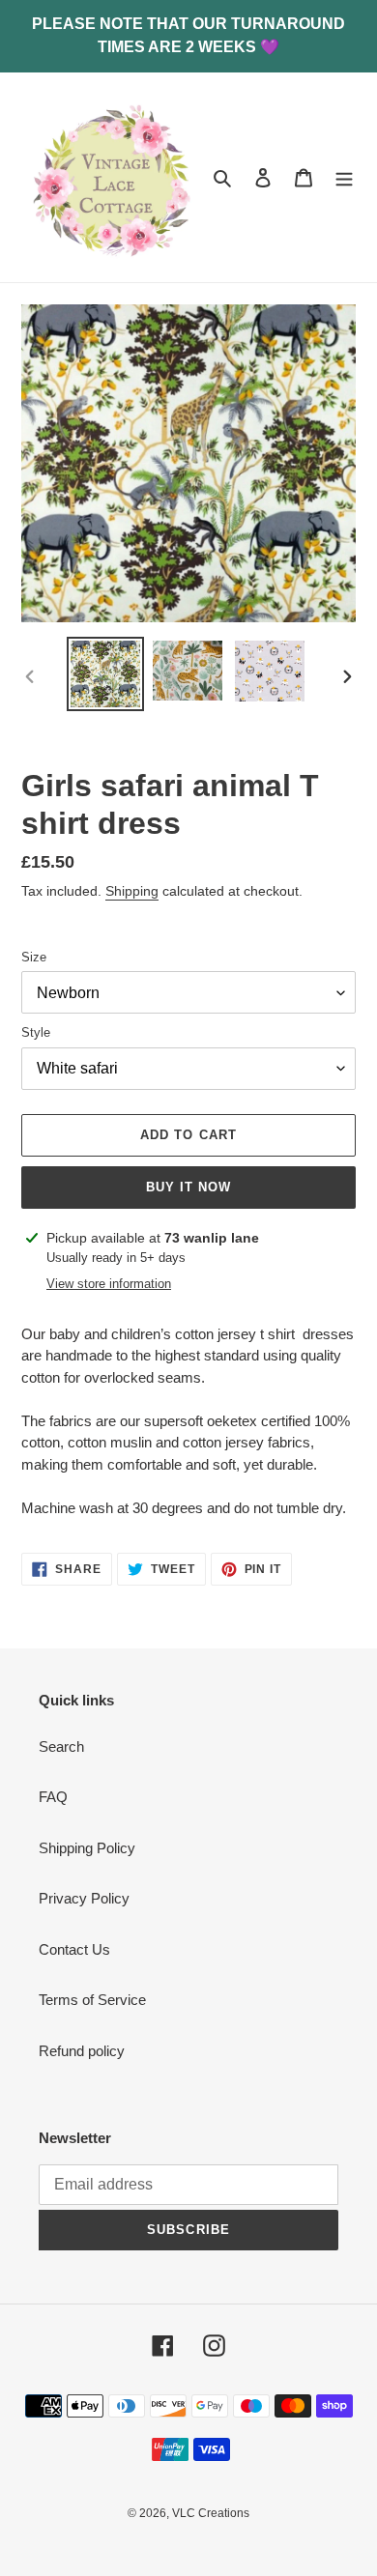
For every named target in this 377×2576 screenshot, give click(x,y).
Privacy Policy (84, 1898)
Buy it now (188, 1187)
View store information (109, 1284)
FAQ (53, 1797)
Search (61, 1746)
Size (34, 957)
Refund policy (82, 2051)
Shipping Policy (87, 1848)
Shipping (132, 891)
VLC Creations (211, 2513)
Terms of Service (92, 2000)
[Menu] (344, 177)
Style (36, 1032)
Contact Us (74, 1949)
